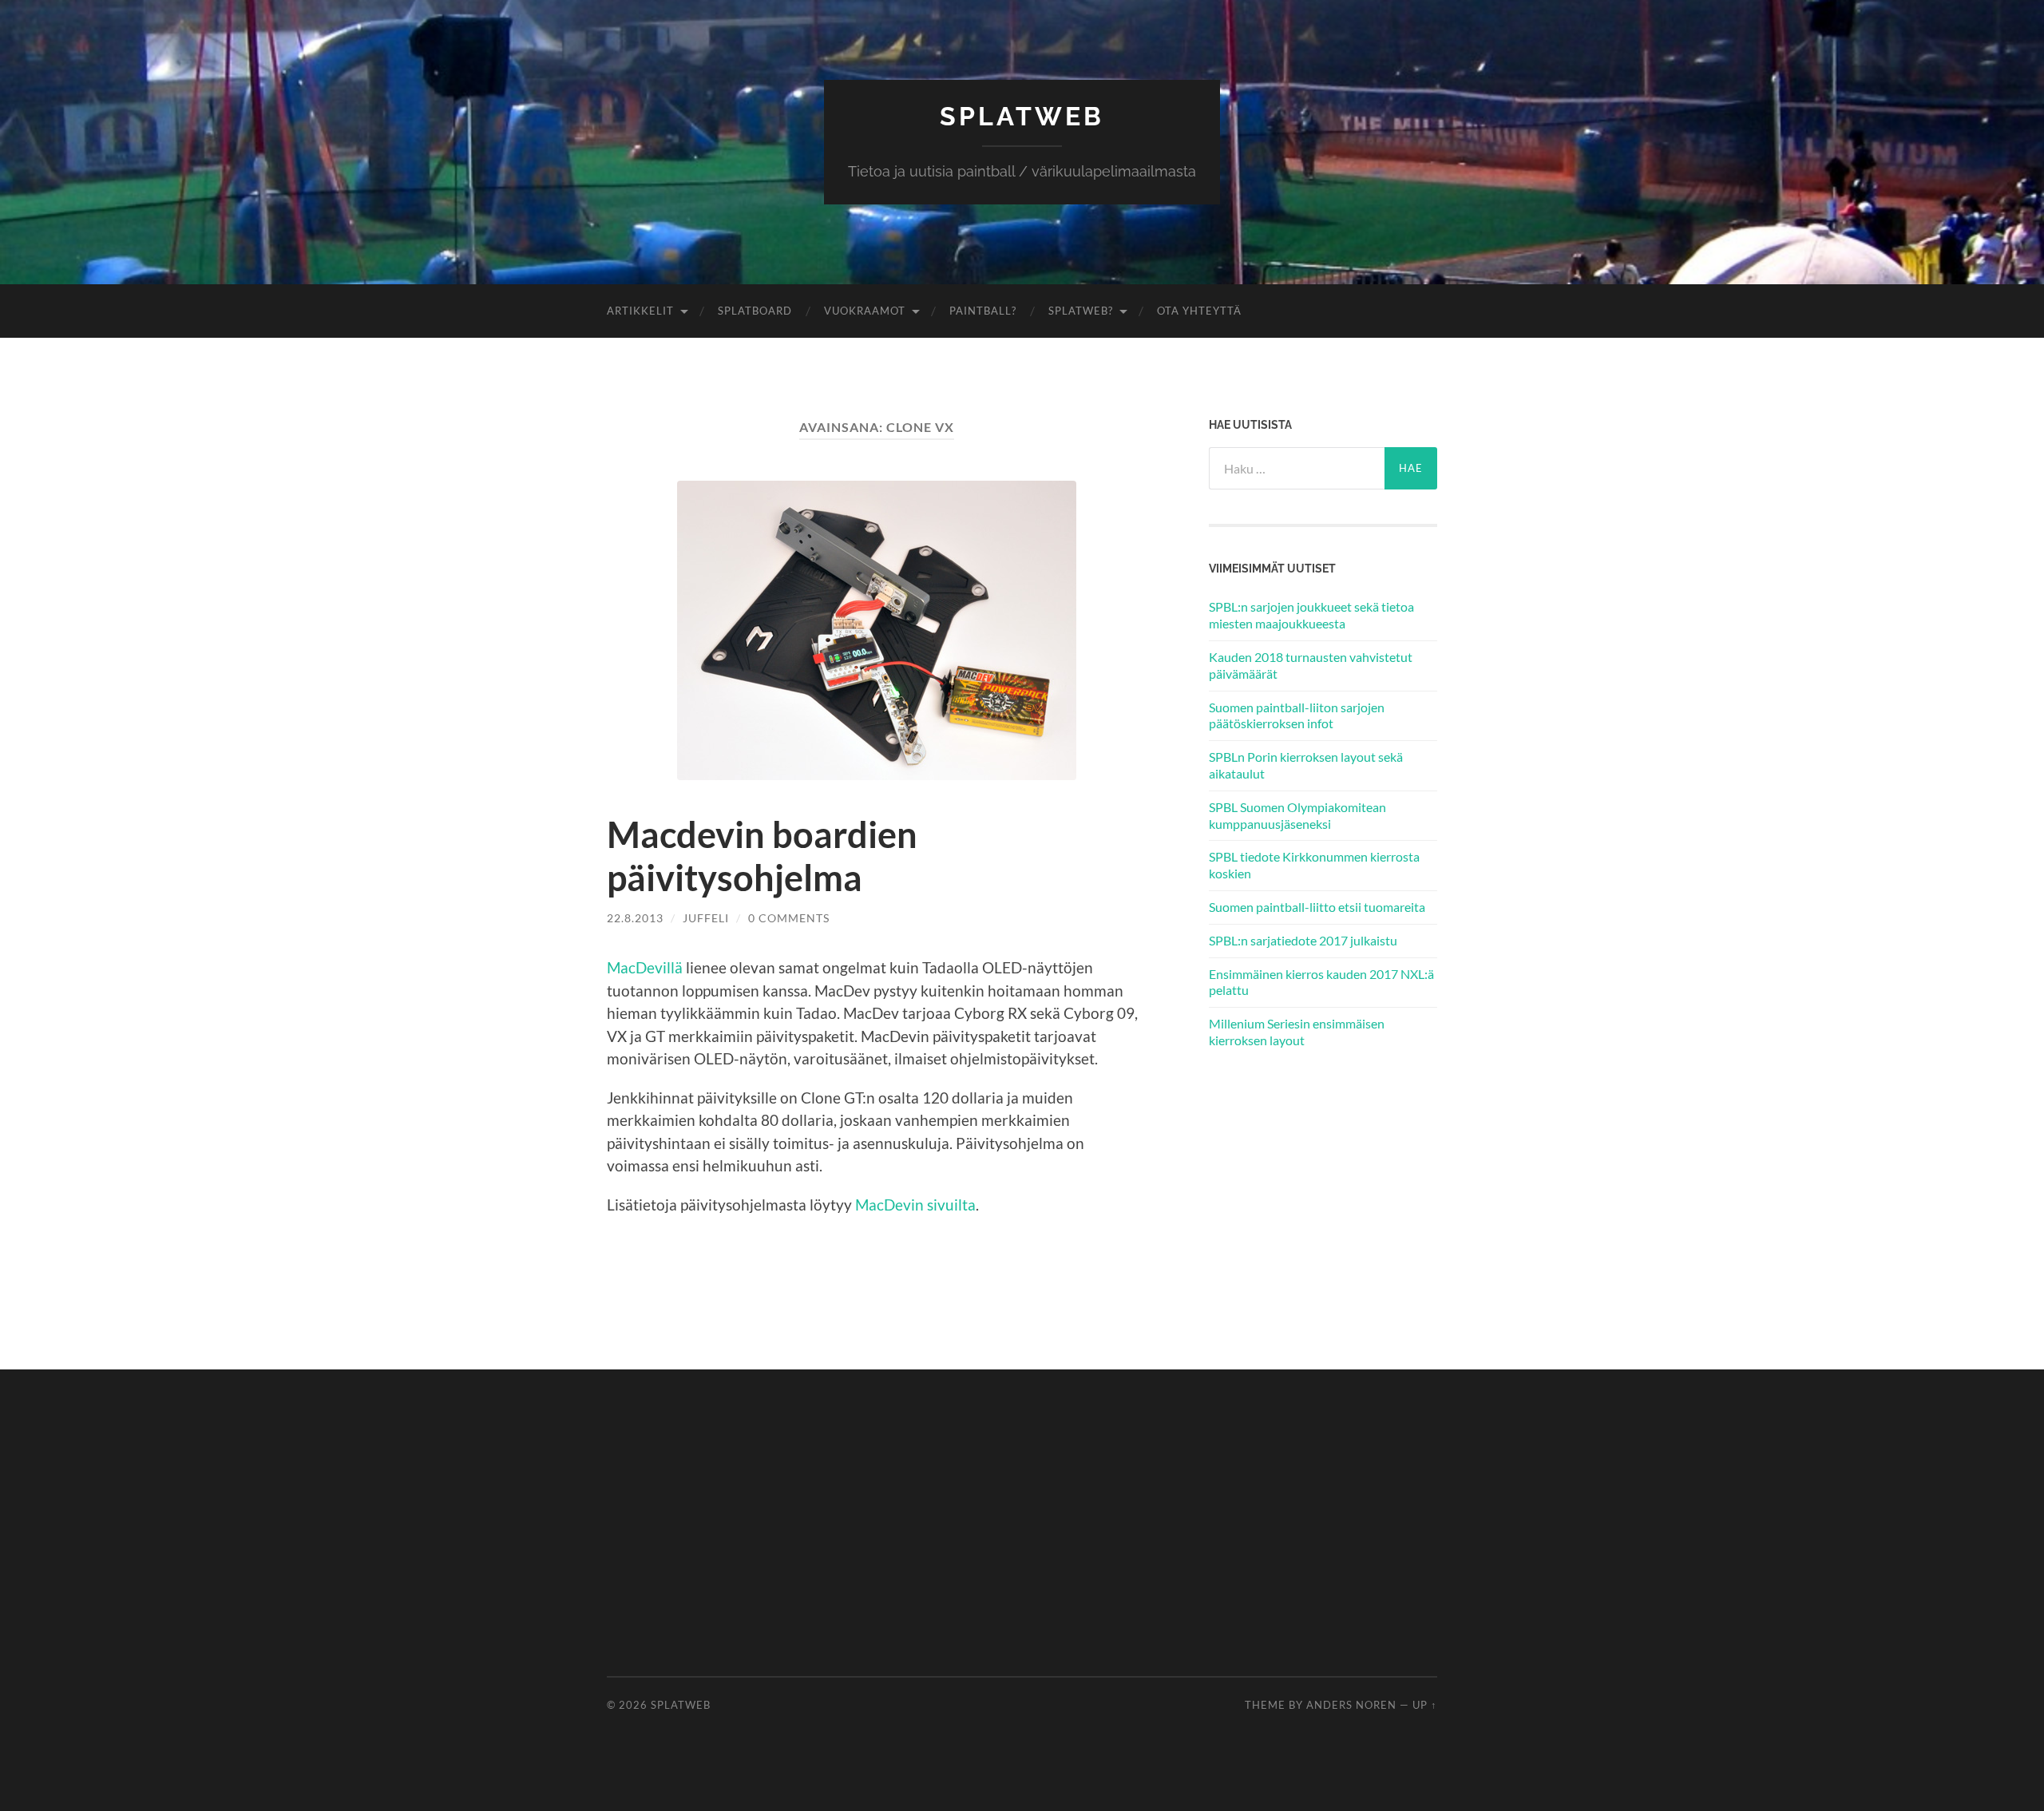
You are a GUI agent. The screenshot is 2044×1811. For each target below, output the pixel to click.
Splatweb (1022, 116)
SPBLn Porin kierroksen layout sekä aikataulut (1306, 765)
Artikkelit (640, 311)
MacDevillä (645, 967)
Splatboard (755, 311)
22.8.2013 (635, 918)
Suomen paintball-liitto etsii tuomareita (1317, 907)
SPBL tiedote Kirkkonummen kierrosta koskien (1314, 865)
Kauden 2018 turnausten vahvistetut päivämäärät (1311, 665)
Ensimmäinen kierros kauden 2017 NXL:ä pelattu (1321, 982)
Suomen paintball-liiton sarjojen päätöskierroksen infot (1297, 715)
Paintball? (983, 311)
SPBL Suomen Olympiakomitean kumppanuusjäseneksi (1297, 815)
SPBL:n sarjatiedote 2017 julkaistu (1303, 940)
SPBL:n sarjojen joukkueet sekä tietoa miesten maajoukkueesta (1311, 615)
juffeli (706, 918)
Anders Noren (1351, 1705)
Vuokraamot (865, 311)
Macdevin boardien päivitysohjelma (762, 856)
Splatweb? (1081, 311)
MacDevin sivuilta (915, 1205)
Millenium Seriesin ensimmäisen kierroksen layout (1297, 1032)
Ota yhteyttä (1199, 311)
